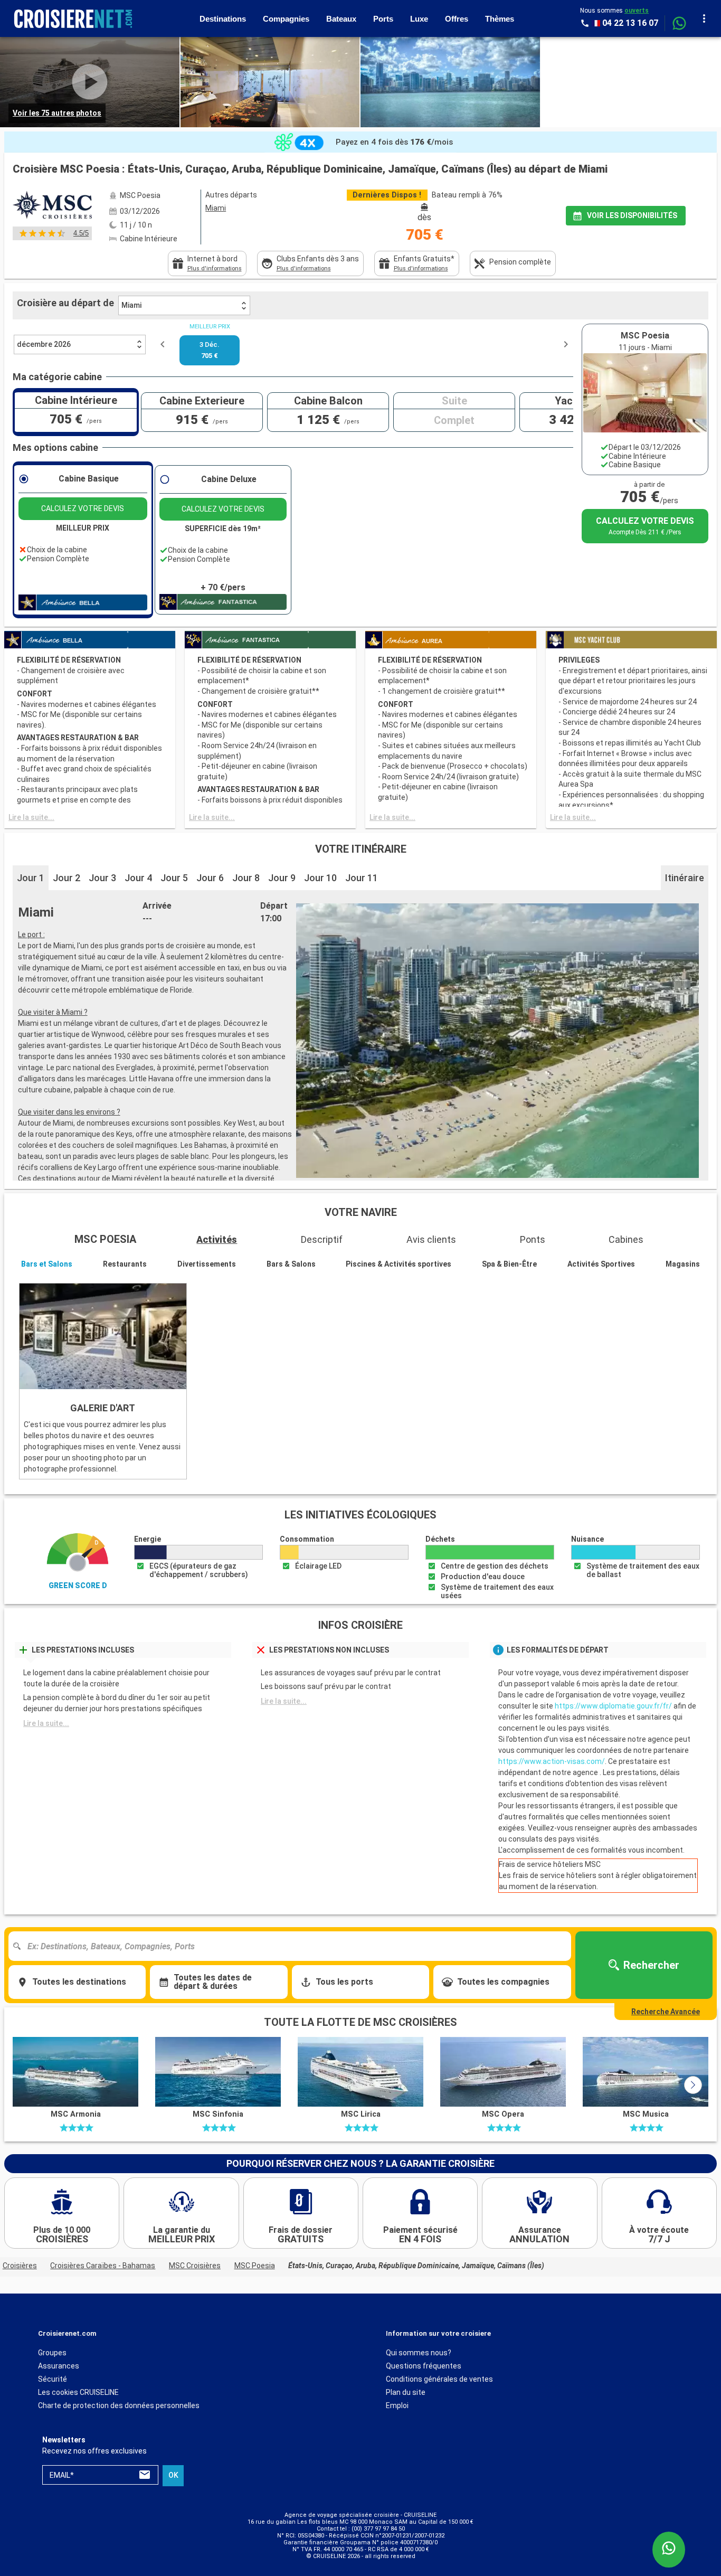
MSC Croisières (195, 2266)
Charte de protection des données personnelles (119, 2405)
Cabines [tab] (626, 1239)
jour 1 (31, 878)
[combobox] (294, 1946)
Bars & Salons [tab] (291, 1264)
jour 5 (174, 878)
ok (173, 2475)
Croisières (20, 2266)
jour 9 (282, 878)
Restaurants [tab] (125, 1264)
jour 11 (362, 878)
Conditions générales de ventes (439, 2379)
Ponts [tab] (533, 1239)
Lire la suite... (31, 817)
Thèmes (500, 19)
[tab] (207, 263)
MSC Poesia (255, 2266)
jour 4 (138, 878)
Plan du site (406, 2392)
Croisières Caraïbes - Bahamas (103, 2266)
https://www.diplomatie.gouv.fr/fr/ (613, 1706)
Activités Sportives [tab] (601, 1264)
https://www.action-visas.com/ (552, 1761)
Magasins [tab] (683, 1264)
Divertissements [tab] (207, 1264)
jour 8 (246, 878)
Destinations (223, 19)
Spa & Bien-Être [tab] (509, 1264)
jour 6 (210, 878)
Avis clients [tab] (431, 1239)
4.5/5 (81, 233)
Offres (457, 19)
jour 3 (102, 878)
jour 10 (320, 878)
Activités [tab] (217, 1239)
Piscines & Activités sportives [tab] (399, 1264)
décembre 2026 (44, 344)
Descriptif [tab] (322, 1239)
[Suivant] (693, 2085)
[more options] (704, 18)
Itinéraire (685, 878)
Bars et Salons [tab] (47, 1264)
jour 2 (67, 878)
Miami (131, 305)
